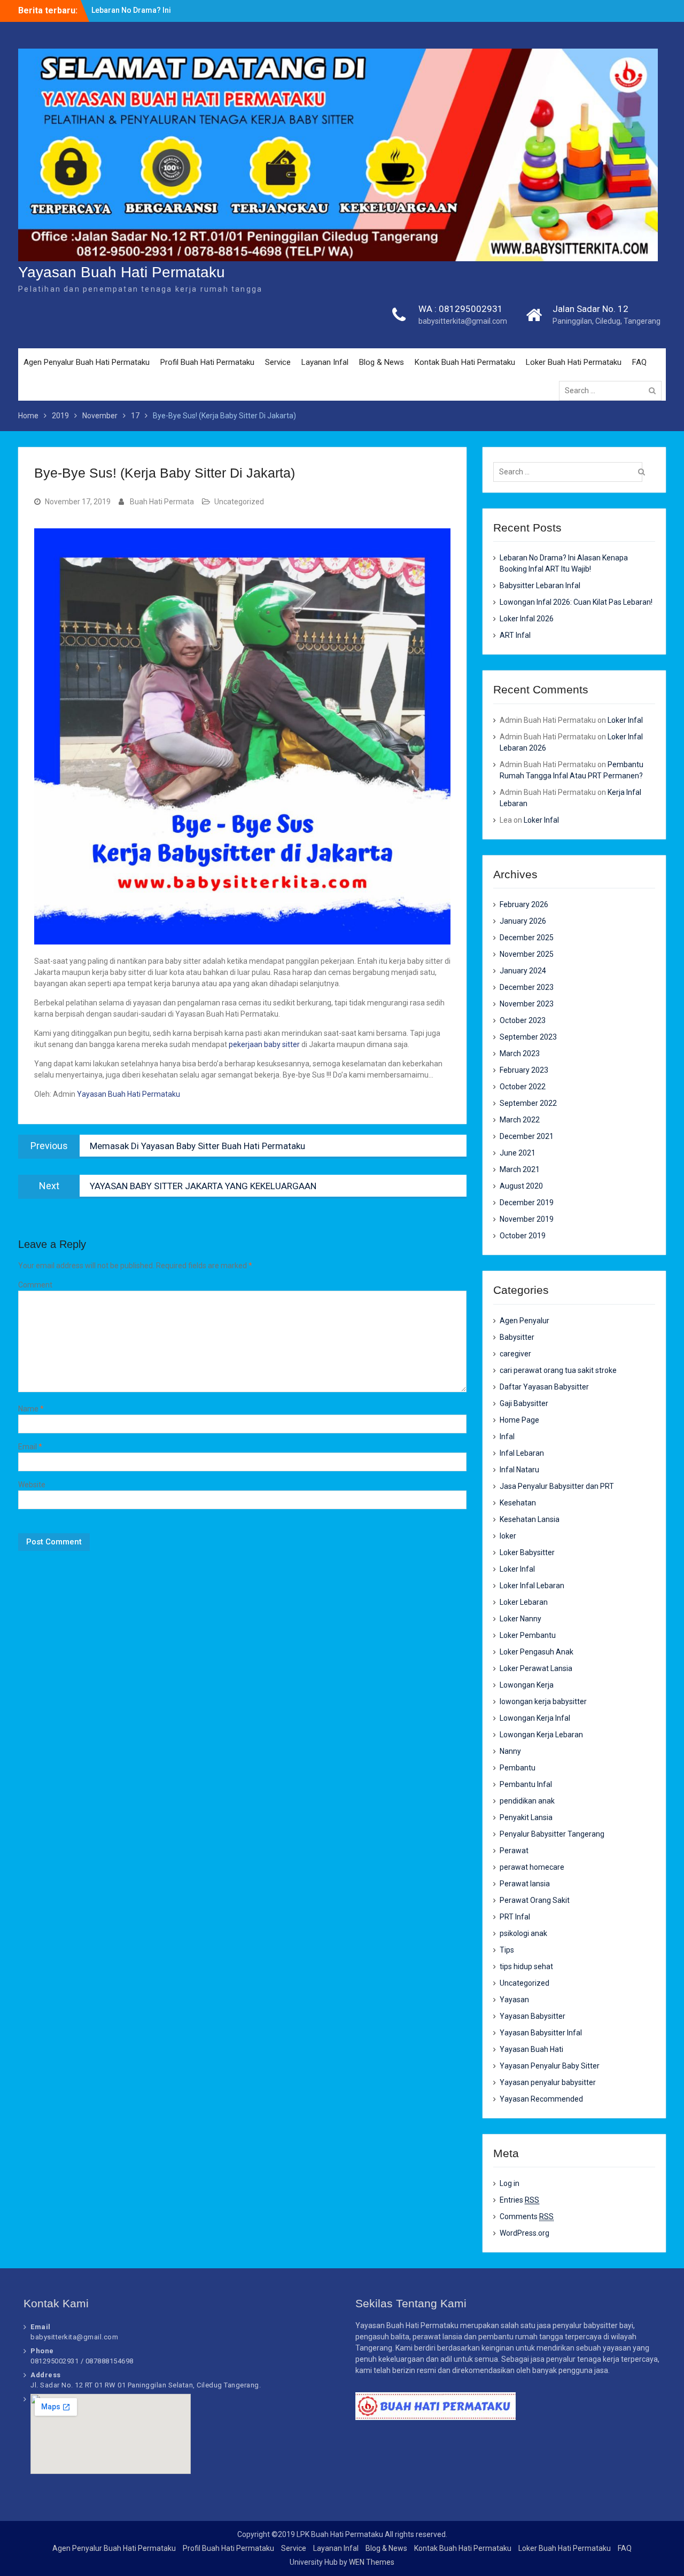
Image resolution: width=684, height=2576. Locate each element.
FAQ (639, 362)
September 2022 (528, 1103)
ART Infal (515, 635)
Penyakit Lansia (526, 1817)
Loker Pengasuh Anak (537, 1652)
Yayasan (514, 2000)
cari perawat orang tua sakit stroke (558, 1370)
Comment (35, 1285)
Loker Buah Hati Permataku (574, 362)
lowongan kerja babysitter (543, 1701)
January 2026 (523, 921)
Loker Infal (625, 720)
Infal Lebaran (522, 1453)
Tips (507, 1950)
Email (30, 1447)
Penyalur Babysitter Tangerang (552, 1834)
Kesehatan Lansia (530, 1519)
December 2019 (527, 1203)
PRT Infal (515, 1917)
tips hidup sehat (526, 1966)
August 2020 (521, 1186)
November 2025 (527, 954)
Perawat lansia (525, 1884)
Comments (527, 2216)
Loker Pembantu (528, 1635)
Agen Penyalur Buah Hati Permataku (87, 362)
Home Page (519, 1420)
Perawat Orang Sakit (535, 1900)
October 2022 (523, 1087)
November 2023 (527, 1004)
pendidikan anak (527, 1801)
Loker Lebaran (524, 1602)
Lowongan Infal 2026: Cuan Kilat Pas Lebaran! (576, 602)
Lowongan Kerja (527, 1685)
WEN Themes (372, 2562)
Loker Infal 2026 (527, 619)
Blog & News (382, 362)
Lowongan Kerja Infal (535, 1718)
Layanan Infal (325, 362)
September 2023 (528, 1037)
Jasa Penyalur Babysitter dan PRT (557, 1486)
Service (278, 362)
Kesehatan (518, 1503)
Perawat (514, 1851)
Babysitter (517, 1337)
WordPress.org (524, 2233)
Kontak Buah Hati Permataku (465, 362)
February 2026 (524, 904)
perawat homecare (532, 1867)
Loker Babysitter (527, 1552)
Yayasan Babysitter (533, 2016)
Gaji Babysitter (524, 1403)
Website (32, 1485)
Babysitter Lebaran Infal (540, 586)
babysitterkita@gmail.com (463, 321)
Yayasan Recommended (541, 2099)
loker (508, 1536)
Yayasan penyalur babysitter (548, 2082)
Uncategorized (239, 502)
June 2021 (518, 1153)
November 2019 (527, 1219)
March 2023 (520, 1053)
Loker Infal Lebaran (532, 1586)
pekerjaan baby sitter (264, 1044)
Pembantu (518, 1768)
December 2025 (527, 938)
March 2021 (520, 1169)
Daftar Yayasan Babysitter (544, 1387)
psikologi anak (523, 1933)
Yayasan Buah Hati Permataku (122, 272)
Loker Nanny (520, 1619)
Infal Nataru (519, 1470)
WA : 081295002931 (461, 309)
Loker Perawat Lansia (536, 1668)
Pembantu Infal (526, 1784)
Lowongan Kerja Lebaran (541, 1735)
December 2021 (527, 1136)
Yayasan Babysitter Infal (541, 2033)
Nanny (510, 1751)
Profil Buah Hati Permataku (207, 362)
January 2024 (523, 971)
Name (31, 1409)
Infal (507, 1437)
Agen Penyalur (524, 1321)
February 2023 (524, 1070)
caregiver (515, 1354)
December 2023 (527, 987)
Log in (510, 2183)
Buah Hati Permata (162, 502)
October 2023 (523, 1020)
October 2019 (523, 1236)
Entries (519, 2200)
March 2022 (520, 1120)
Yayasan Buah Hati (531, 2049)
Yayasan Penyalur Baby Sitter (550, 2066)
